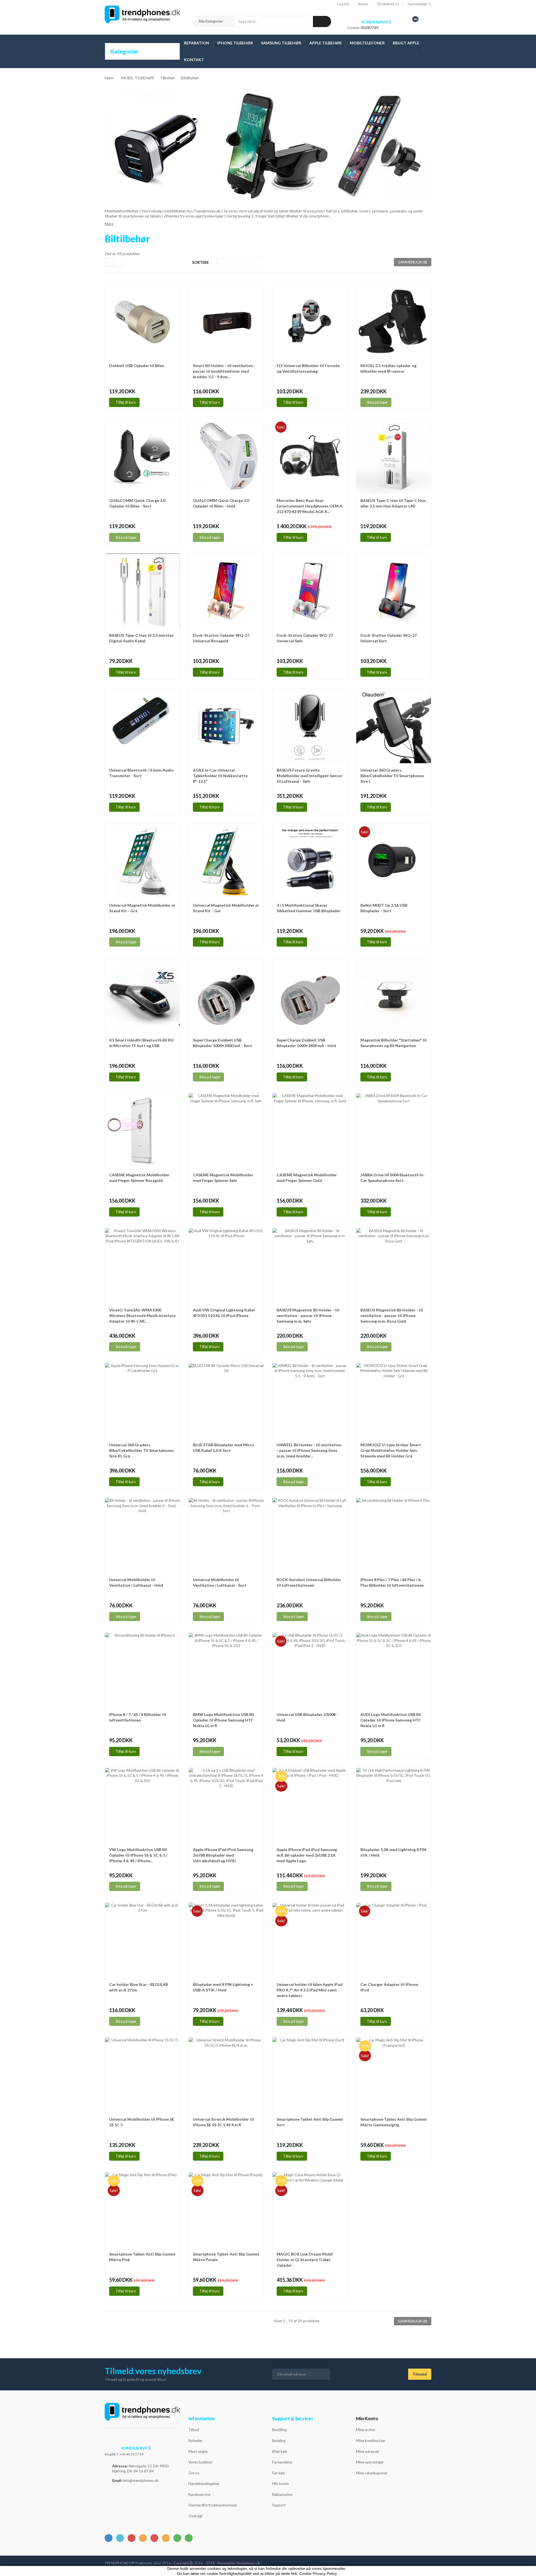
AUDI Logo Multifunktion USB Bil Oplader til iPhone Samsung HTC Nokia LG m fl (391, 1720)
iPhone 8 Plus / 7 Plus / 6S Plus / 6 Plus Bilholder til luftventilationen (392, 1582)
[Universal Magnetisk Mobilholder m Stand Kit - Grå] (142, 861)
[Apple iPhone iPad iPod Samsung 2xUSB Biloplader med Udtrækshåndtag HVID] (226, 1805)
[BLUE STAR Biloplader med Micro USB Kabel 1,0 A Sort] (226, 1400)
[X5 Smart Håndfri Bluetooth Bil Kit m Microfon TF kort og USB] (142, 996)
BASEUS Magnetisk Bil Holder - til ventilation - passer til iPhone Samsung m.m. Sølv (308, 1315)
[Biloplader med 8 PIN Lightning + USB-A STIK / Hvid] (226, 1940)
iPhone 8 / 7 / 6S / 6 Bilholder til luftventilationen (138, 1717)
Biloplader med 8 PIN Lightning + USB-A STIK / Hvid (223, 1987)
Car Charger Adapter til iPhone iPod (389, 1987)
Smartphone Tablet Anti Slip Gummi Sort (310, 2122)
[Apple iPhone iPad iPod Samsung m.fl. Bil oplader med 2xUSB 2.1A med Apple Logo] (310, 1805)
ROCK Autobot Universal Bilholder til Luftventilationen (309, 1582)
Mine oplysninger (370, 2462)
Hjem (109, 78)
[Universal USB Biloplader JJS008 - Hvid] (310, 1670)
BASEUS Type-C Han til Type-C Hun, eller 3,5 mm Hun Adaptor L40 (393, 503)
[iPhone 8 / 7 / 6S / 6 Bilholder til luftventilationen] (142, 1670)
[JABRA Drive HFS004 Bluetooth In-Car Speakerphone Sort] (394, 1131)
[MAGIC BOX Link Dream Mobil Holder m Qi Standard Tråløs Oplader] (310, 2210)
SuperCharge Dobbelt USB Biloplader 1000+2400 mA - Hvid (306, 1043)
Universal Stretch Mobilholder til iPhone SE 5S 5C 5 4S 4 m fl (223, 2122)
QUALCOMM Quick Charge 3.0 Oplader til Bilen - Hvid (221, 503)
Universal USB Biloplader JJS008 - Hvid (307, 1717)
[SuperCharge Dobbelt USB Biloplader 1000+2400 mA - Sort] (226, 996)
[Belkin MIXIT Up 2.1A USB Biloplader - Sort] (394, 861)
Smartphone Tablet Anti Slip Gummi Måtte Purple (226, 2257)
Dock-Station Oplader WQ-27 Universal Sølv (305, 638)
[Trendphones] (142, 2415)
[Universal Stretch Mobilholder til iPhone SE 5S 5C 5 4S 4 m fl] (226, 2075)
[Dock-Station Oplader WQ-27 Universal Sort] (394, 591)
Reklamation (282, 2494)
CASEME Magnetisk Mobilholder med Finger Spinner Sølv (223, 1178)
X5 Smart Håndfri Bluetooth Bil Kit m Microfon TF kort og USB (142, 1043)
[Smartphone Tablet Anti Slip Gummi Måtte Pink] (142, 2210)
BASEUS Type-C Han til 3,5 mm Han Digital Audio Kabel (141, 638)
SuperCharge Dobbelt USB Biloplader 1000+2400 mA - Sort (222, 1043)
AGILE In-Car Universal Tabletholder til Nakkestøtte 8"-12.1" (220, 776)
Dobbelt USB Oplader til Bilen (137, 366)
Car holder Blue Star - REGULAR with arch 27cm (139, 1987)
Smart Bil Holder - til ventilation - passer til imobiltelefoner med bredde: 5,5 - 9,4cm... (224, 371)
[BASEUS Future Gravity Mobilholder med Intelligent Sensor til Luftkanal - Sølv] (310, 726)
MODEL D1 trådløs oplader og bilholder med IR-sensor (388, 368)
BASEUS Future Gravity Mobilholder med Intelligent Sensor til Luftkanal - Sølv (310, 776)
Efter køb (280, 2451)
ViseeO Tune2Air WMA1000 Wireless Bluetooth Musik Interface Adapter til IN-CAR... (142, 1315)
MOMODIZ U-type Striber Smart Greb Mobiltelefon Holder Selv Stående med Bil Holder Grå (391, 1450)
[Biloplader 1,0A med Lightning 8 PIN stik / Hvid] (394, 1805)
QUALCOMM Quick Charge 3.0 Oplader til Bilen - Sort (137, 503)
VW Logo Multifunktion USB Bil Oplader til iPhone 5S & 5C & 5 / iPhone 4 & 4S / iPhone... (138, 1855)
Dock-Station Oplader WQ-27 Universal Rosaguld (221, 638)
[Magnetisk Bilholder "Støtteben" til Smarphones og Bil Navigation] (394, 996)
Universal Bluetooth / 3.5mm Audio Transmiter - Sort (141, 773)
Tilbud (194, 2430)
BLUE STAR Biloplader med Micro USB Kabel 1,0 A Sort (223, 1448)
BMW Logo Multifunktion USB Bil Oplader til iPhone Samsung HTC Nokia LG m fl (223, 1720)
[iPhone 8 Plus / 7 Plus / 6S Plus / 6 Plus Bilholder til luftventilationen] (394, 1535)
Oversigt (196, 2516)
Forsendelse (282, 2462)
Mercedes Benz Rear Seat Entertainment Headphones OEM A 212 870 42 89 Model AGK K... (309, 506)
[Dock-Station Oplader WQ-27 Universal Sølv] (310, 591)
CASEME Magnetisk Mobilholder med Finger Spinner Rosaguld (139, 1178)
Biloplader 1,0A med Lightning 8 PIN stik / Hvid (393, 1852)
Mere (109, 224)
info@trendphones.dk (141, 2481)
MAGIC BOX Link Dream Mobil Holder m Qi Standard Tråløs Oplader (305, 2260)
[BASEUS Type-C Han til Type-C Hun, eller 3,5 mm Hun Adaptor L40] (394, 456)
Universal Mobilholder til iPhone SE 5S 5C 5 (142, 2122)
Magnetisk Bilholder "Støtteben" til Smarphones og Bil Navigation (393, 1043)
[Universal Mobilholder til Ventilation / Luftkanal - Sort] (226, 1535)
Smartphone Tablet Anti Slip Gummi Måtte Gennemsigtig (393, 2122)
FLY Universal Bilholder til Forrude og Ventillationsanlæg (308, 368)
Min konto (281, 2484)
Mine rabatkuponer (372, 2473)
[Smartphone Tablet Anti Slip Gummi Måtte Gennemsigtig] (394, 2075)
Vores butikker (200, 2462)
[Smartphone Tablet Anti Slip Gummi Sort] (310, 2075)
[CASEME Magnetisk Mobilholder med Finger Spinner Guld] (310, 1131)
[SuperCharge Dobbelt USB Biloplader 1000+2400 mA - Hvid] (310, 996)
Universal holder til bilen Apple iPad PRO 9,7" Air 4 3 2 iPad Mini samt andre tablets (310, 1990)
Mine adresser (368, 2451)
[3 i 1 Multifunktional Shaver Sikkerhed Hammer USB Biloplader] (310, 861)
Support (279, 2505)
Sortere (200, 262)
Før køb (279, 2473)
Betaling (279, 2441)
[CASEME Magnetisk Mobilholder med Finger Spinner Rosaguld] (142, 1131)
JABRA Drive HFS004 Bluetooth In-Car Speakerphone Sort (393, 1178)
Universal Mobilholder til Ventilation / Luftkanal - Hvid (136, 1582)
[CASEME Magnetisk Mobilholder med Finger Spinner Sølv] (226, 1131)
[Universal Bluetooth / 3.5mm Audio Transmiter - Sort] (142, 726)
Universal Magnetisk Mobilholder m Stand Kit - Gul (226, 908)
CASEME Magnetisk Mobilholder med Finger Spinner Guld (307, 1178)
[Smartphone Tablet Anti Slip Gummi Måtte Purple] (226, 2210)
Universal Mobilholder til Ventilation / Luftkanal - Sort (220, 1582)
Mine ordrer (366, 2430)
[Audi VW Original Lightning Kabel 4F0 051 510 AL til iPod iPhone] (226, 1266)
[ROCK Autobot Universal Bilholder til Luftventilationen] (310, 1535)
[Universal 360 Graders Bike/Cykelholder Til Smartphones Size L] (394, 726)
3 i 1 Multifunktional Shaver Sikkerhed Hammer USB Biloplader (309, 908)
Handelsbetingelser (204, 2484)
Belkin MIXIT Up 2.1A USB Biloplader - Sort (384, 908)
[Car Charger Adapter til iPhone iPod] (394, 1940)
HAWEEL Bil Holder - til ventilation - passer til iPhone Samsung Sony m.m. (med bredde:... (309, 1450)
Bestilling (279, 2430)
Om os (194, 2473)
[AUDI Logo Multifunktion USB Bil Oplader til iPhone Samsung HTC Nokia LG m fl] (394, 1670)
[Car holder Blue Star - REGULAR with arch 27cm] (142, 1940)
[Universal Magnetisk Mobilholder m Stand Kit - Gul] (226, 861)
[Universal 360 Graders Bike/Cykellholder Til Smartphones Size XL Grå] (142, 1400)
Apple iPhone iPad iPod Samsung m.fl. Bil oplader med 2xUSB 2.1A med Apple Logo (307, 1855)
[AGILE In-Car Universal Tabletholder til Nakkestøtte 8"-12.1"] (226, 726)
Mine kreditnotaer (371, 2441)
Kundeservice (199, 2494)
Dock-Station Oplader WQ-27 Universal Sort (389, 638)
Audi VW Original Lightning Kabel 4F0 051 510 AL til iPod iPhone (224, 1313)
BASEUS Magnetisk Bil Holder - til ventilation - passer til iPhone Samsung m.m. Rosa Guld (392, 1315)
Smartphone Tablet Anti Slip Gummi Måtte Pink (142, 2257)
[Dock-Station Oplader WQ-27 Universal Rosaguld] (226, 591)
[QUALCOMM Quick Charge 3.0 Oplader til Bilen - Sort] (142, 456)
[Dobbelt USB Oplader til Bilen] (142, 321)
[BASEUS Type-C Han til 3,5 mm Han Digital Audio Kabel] (142, 591)
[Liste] (119, 262)
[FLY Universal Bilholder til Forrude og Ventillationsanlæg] (310, 321)
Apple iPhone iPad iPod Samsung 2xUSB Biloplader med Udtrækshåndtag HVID (223, 1855)
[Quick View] (174, 291)
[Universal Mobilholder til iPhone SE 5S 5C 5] (142, 2075)
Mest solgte (198, 2451)
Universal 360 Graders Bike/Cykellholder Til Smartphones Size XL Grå (142, 1450)
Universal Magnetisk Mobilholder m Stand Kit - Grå (142, 908)
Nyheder (195, 2441)
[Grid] (109, 262)
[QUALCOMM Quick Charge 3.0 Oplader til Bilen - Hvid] (226, 456)
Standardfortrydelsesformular (213, 2505)
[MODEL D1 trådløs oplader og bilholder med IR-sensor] (394, 321)
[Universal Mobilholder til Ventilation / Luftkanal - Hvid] (142, 1535)
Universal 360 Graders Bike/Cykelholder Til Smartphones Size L (392, 776)
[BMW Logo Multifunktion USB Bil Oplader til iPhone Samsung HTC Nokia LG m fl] (226, 1670)
